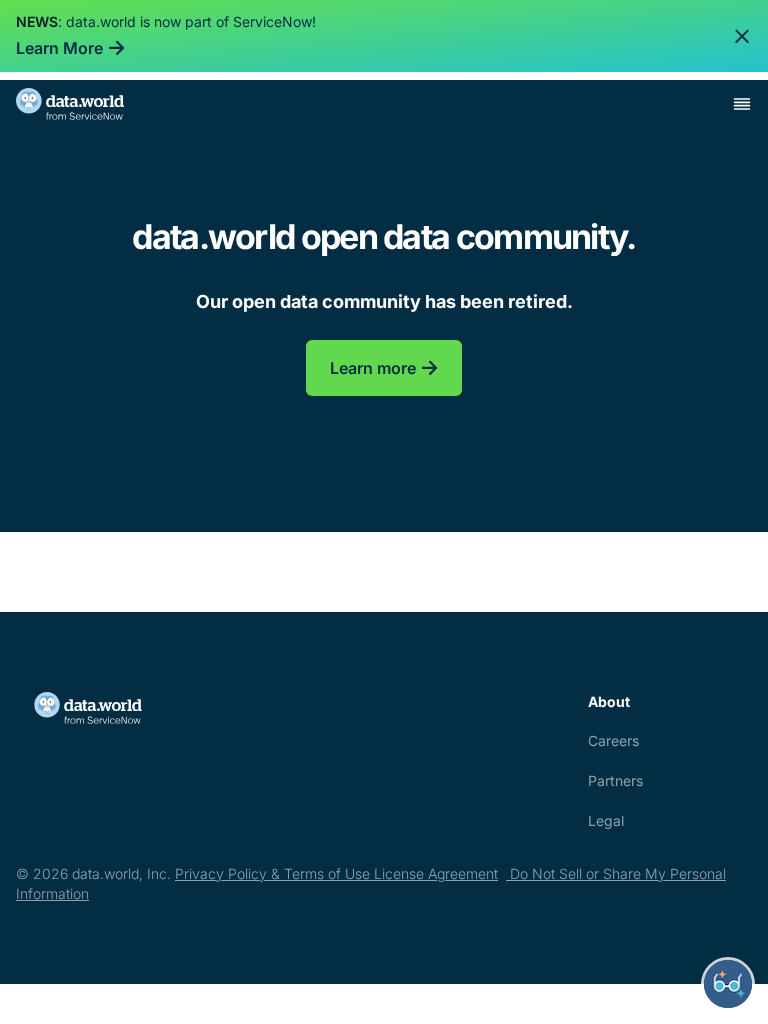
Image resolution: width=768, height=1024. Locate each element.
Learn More (59, 48)
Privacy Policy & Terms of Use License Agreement (336, 873)
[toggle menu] (742, 104)
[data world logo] (88, 104)
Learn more (373, 368)
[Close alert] (742, 36)
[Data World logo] (108, 708)
